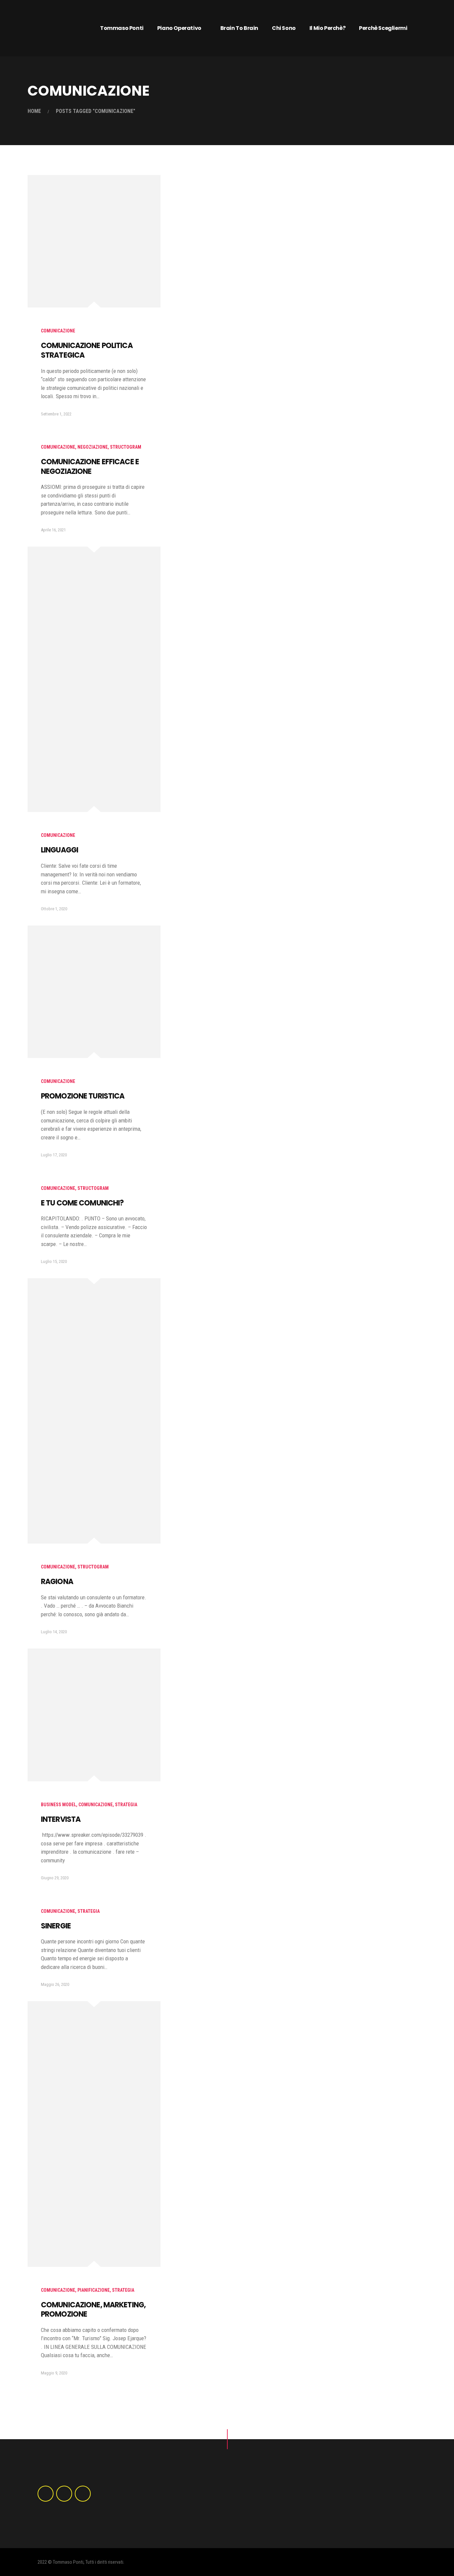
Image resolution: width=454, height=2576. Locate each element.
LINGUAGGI (59, 850)
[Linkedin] (64, 2494)
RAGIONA (57, 1582)
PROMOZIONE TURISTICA (83, 1096)
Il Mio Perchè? (327, 28)
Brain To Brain (239, 28)
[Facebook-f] (46, 2494)
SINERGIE (56, 1926)
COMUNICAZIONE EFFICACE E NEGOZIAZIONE (90, 467)
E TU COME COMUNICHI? (82, 1203)
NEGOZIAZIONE (93, 447)
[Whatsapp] (83, 2494)
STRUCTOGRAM (126, 447)
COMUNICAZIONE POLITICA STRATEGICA (87, 350)
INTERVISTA (61, 1819)
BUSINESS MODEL (58, 1805)
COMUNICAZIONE (58, 331)
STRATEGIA (126, 1805)
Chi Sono (284, 28)
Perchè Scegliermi (383, 28)
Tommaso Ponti (122, 28)
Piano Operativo (179, 28)
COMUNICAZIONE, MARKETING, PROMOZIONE (93, 2310)
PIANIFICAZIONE (94, 2290)
